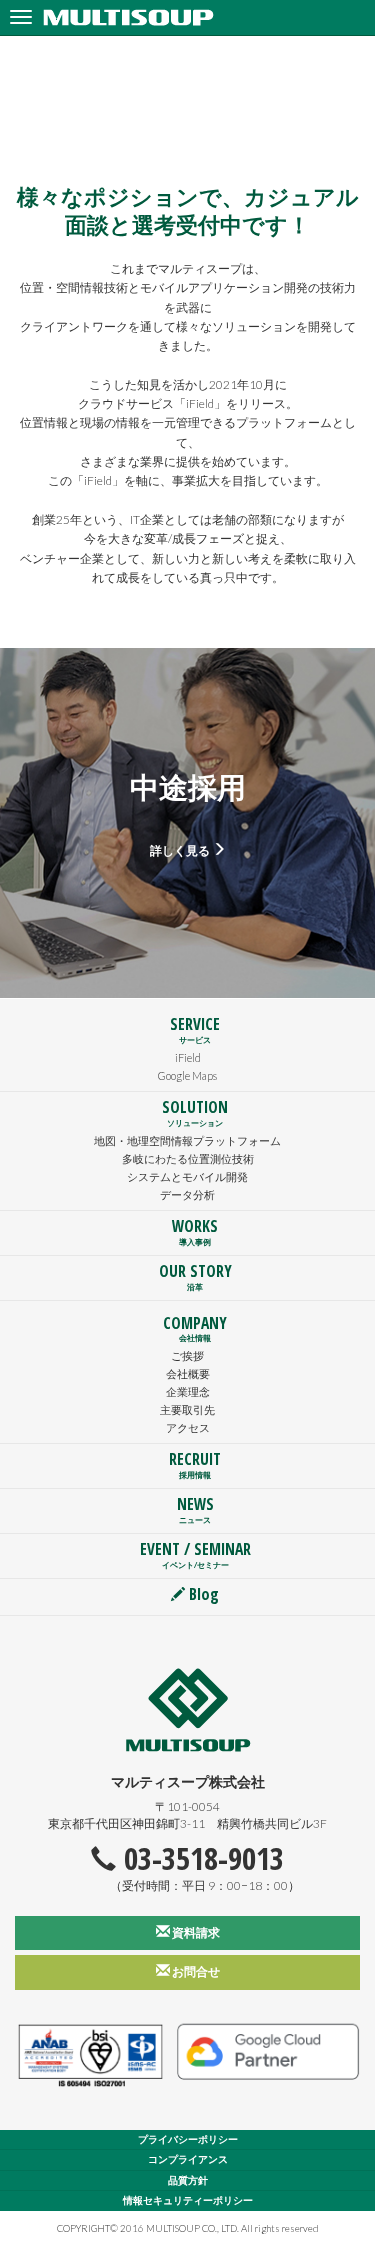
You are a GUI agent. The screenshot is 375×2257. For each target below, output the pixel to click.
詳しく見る (181, 849)
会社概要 (188, 1373)
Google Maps (187, 1075)
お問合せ (195, 1971)
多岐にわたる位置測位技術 (188, 1158)
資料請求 (195, 1932)
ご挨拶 (187, 1355)
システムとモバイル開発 (187, 1176)
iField (188, 1057)
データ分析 (187, 1194)
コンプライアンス (188, 2159)
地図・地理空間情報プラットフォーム (187, 1140)
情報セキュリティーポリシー (188, 2200)
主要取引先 (187, 1409)
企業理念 (188, 1391)
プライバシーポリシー (188, 2139)
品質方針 (188, 2180)
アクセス (188, 1427)
